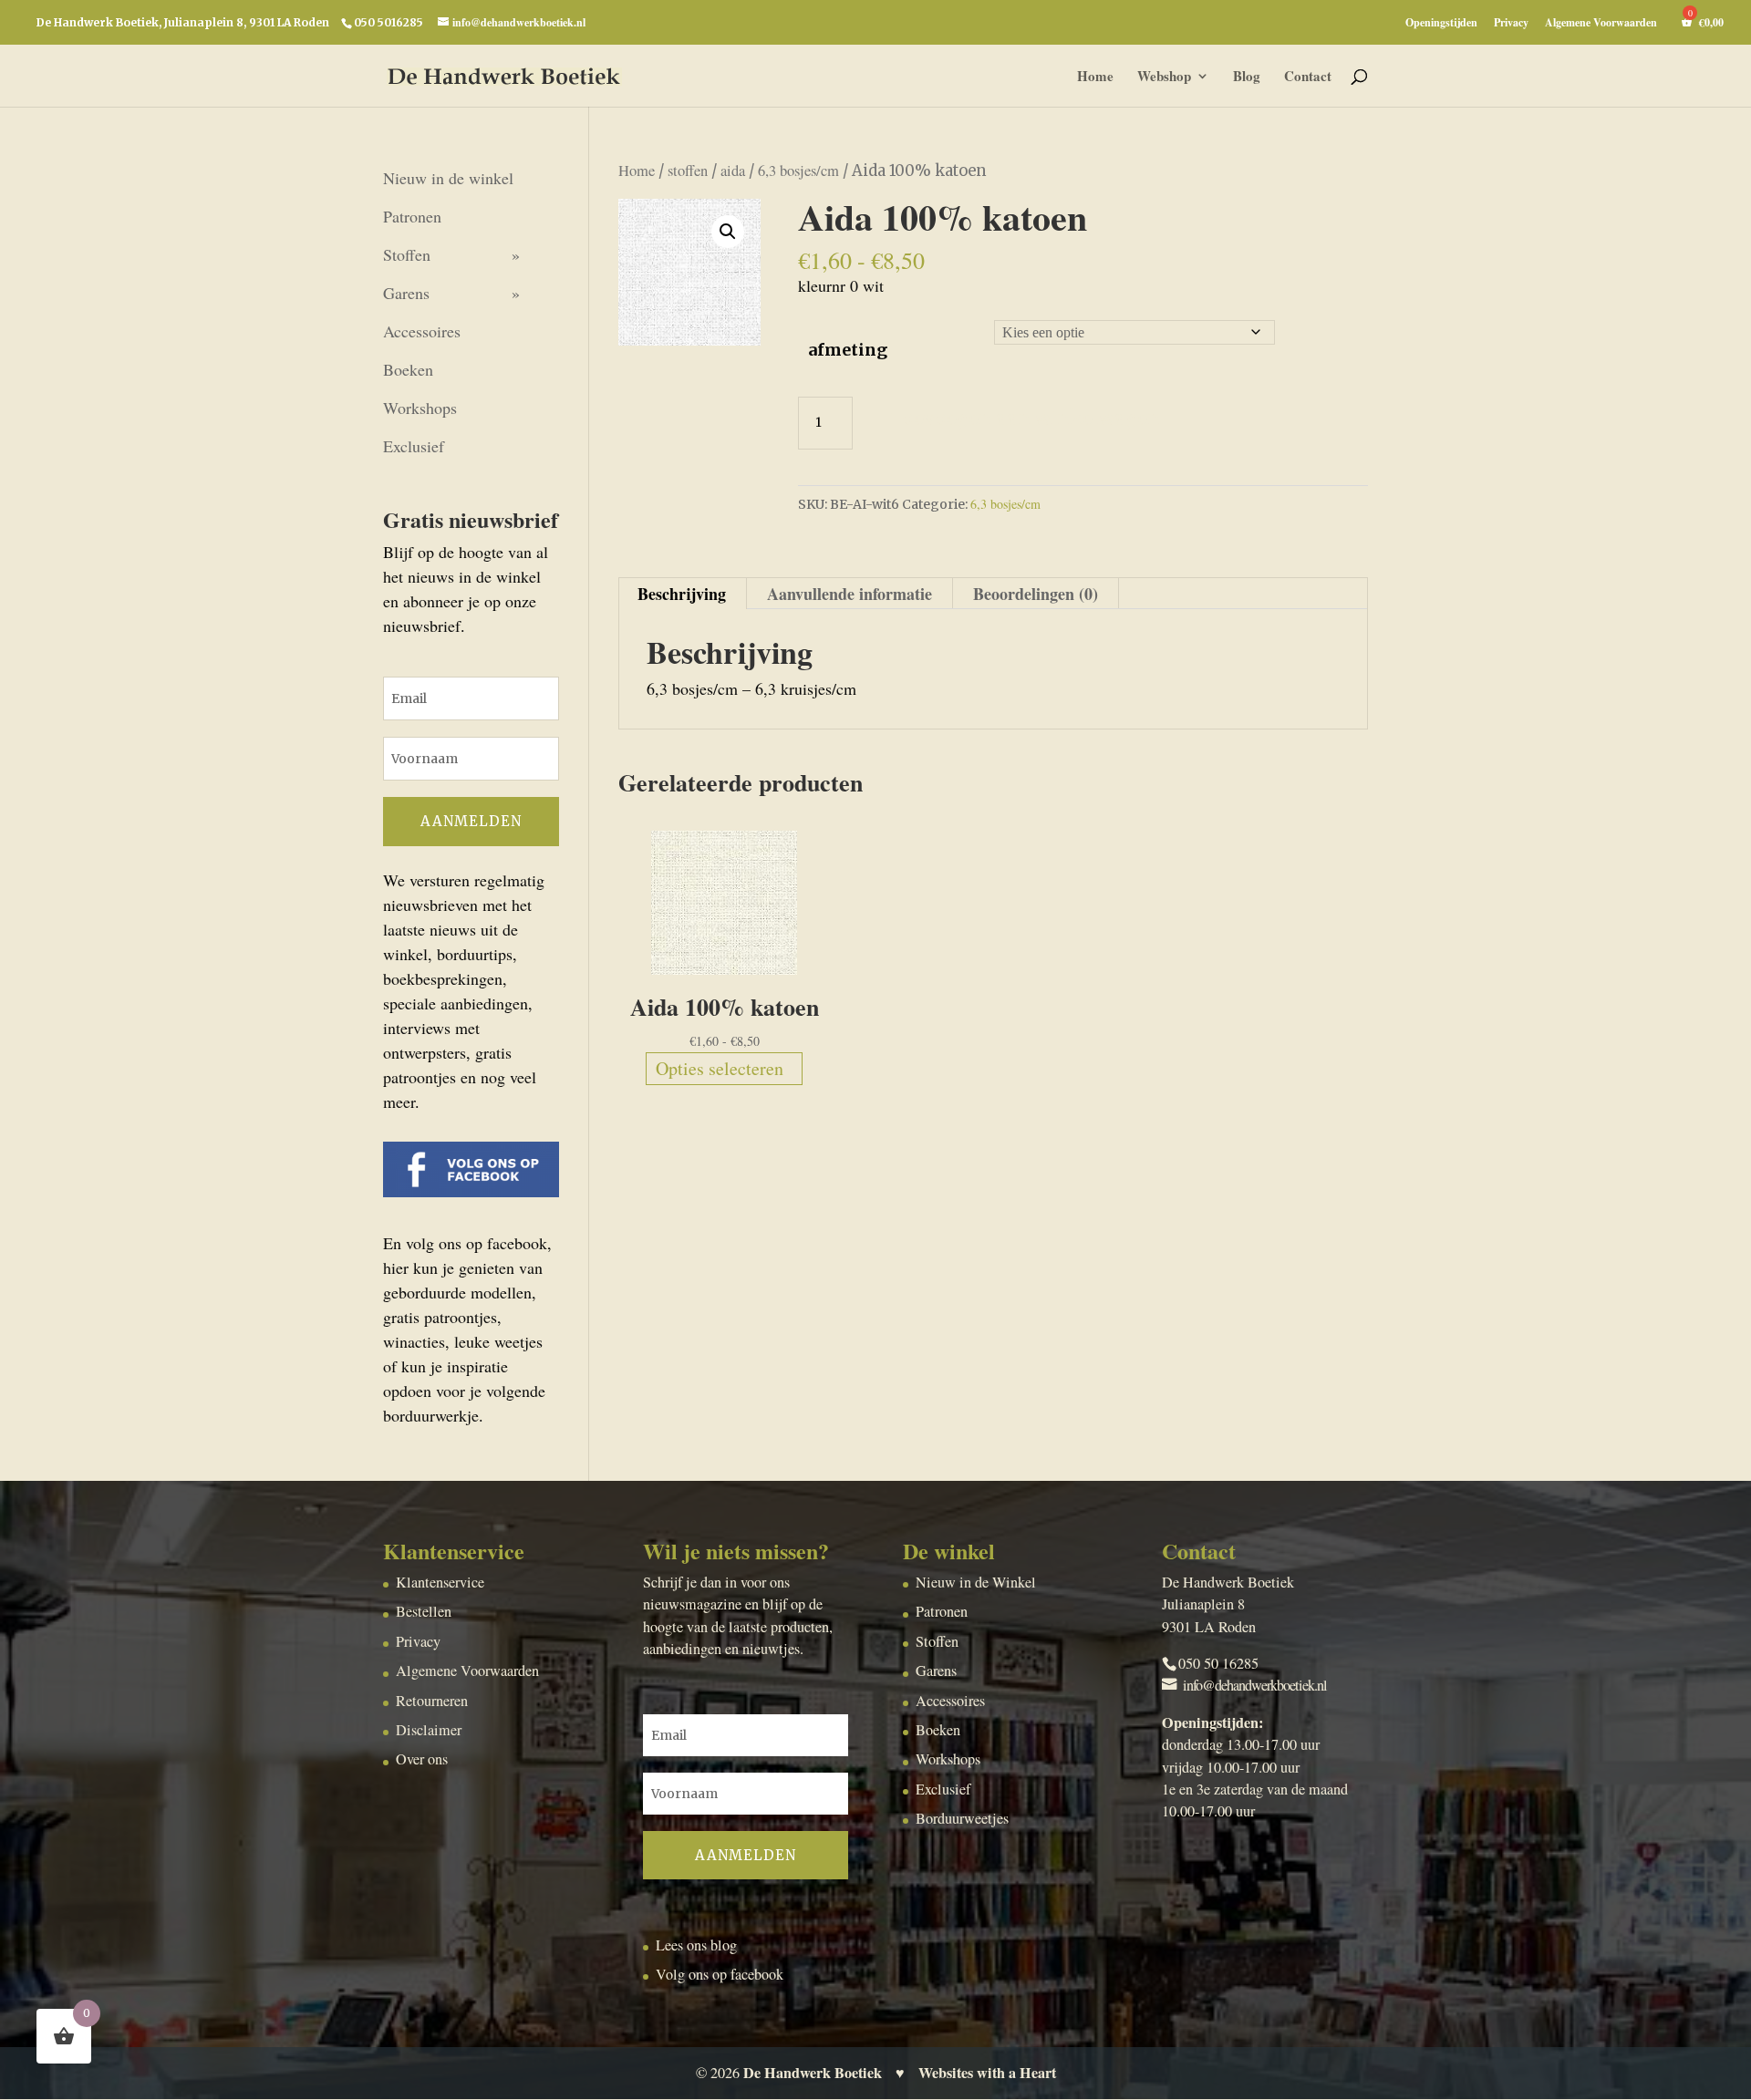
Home (1095, 78)
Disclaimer (429, 1730)
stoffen (688, 171)
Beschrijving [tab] (682, 594)
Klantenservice (440, 1582)
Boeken (408, 369)
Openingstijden (1441, 24)
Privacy (1511, 24)
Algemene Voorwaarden (1601, 24)
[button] (728, 232)
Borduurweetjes (962, 1818)
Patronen (412, 216)
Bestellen (424, 1611)
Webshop (1164, 78)
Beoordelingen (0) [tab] (1036, 594)
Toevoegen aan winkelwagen (1025, 418)
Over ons (422, 1759)
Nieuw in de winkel (448, 178)
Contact (1308, 78)
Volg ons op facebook (720, 1974)
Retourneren (432, 1701)
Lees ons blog (696, 1945)
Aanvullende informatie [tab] (850, 594)
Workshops (420, 408)
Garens (406, 293)
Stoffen (407, 254)
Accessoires (422, 331)
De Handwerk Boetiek (813, 2073)
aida (733, 171)
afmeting (848, 350)
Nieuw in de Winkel (976, 1582)
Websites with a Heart (987, 2073)
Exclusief (414, 446)
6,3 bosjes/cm (798, 171)
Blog (1247, 78)
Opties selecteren (720, 1068)
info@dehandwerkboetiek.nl (1255, 1685)
